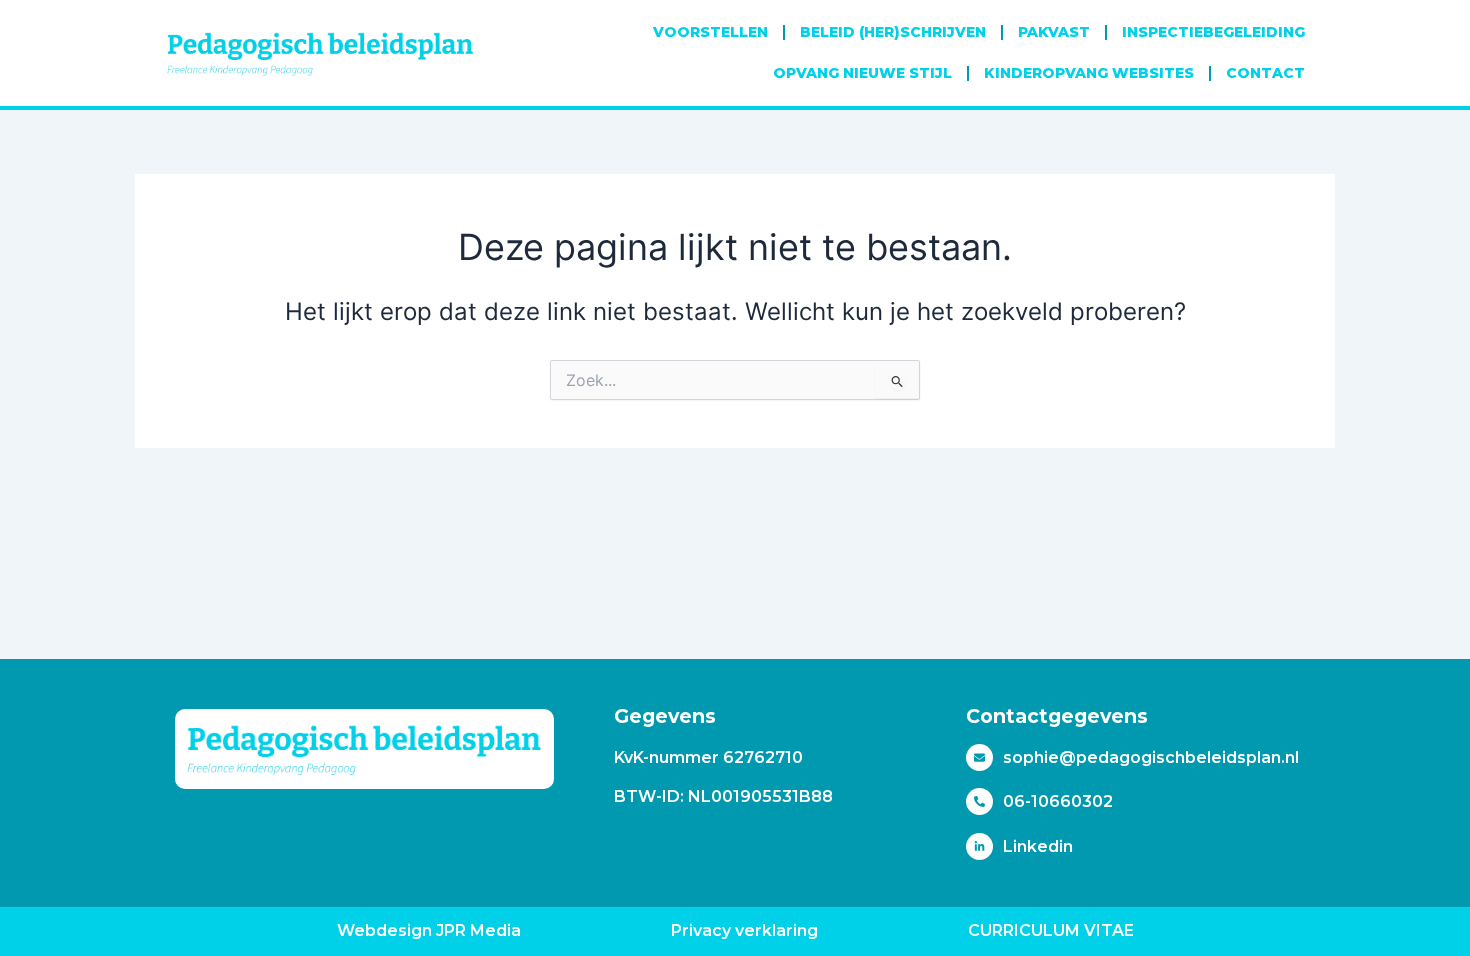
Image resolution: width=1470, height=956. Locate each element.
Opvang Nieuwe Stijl (862, 73)
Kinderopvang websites (1089, 73)
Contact (1265, 73)
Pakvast (1054, 32)
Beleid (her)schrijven (893, 32)
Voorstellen (710, 32)
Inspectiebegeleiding (1213, 32)
